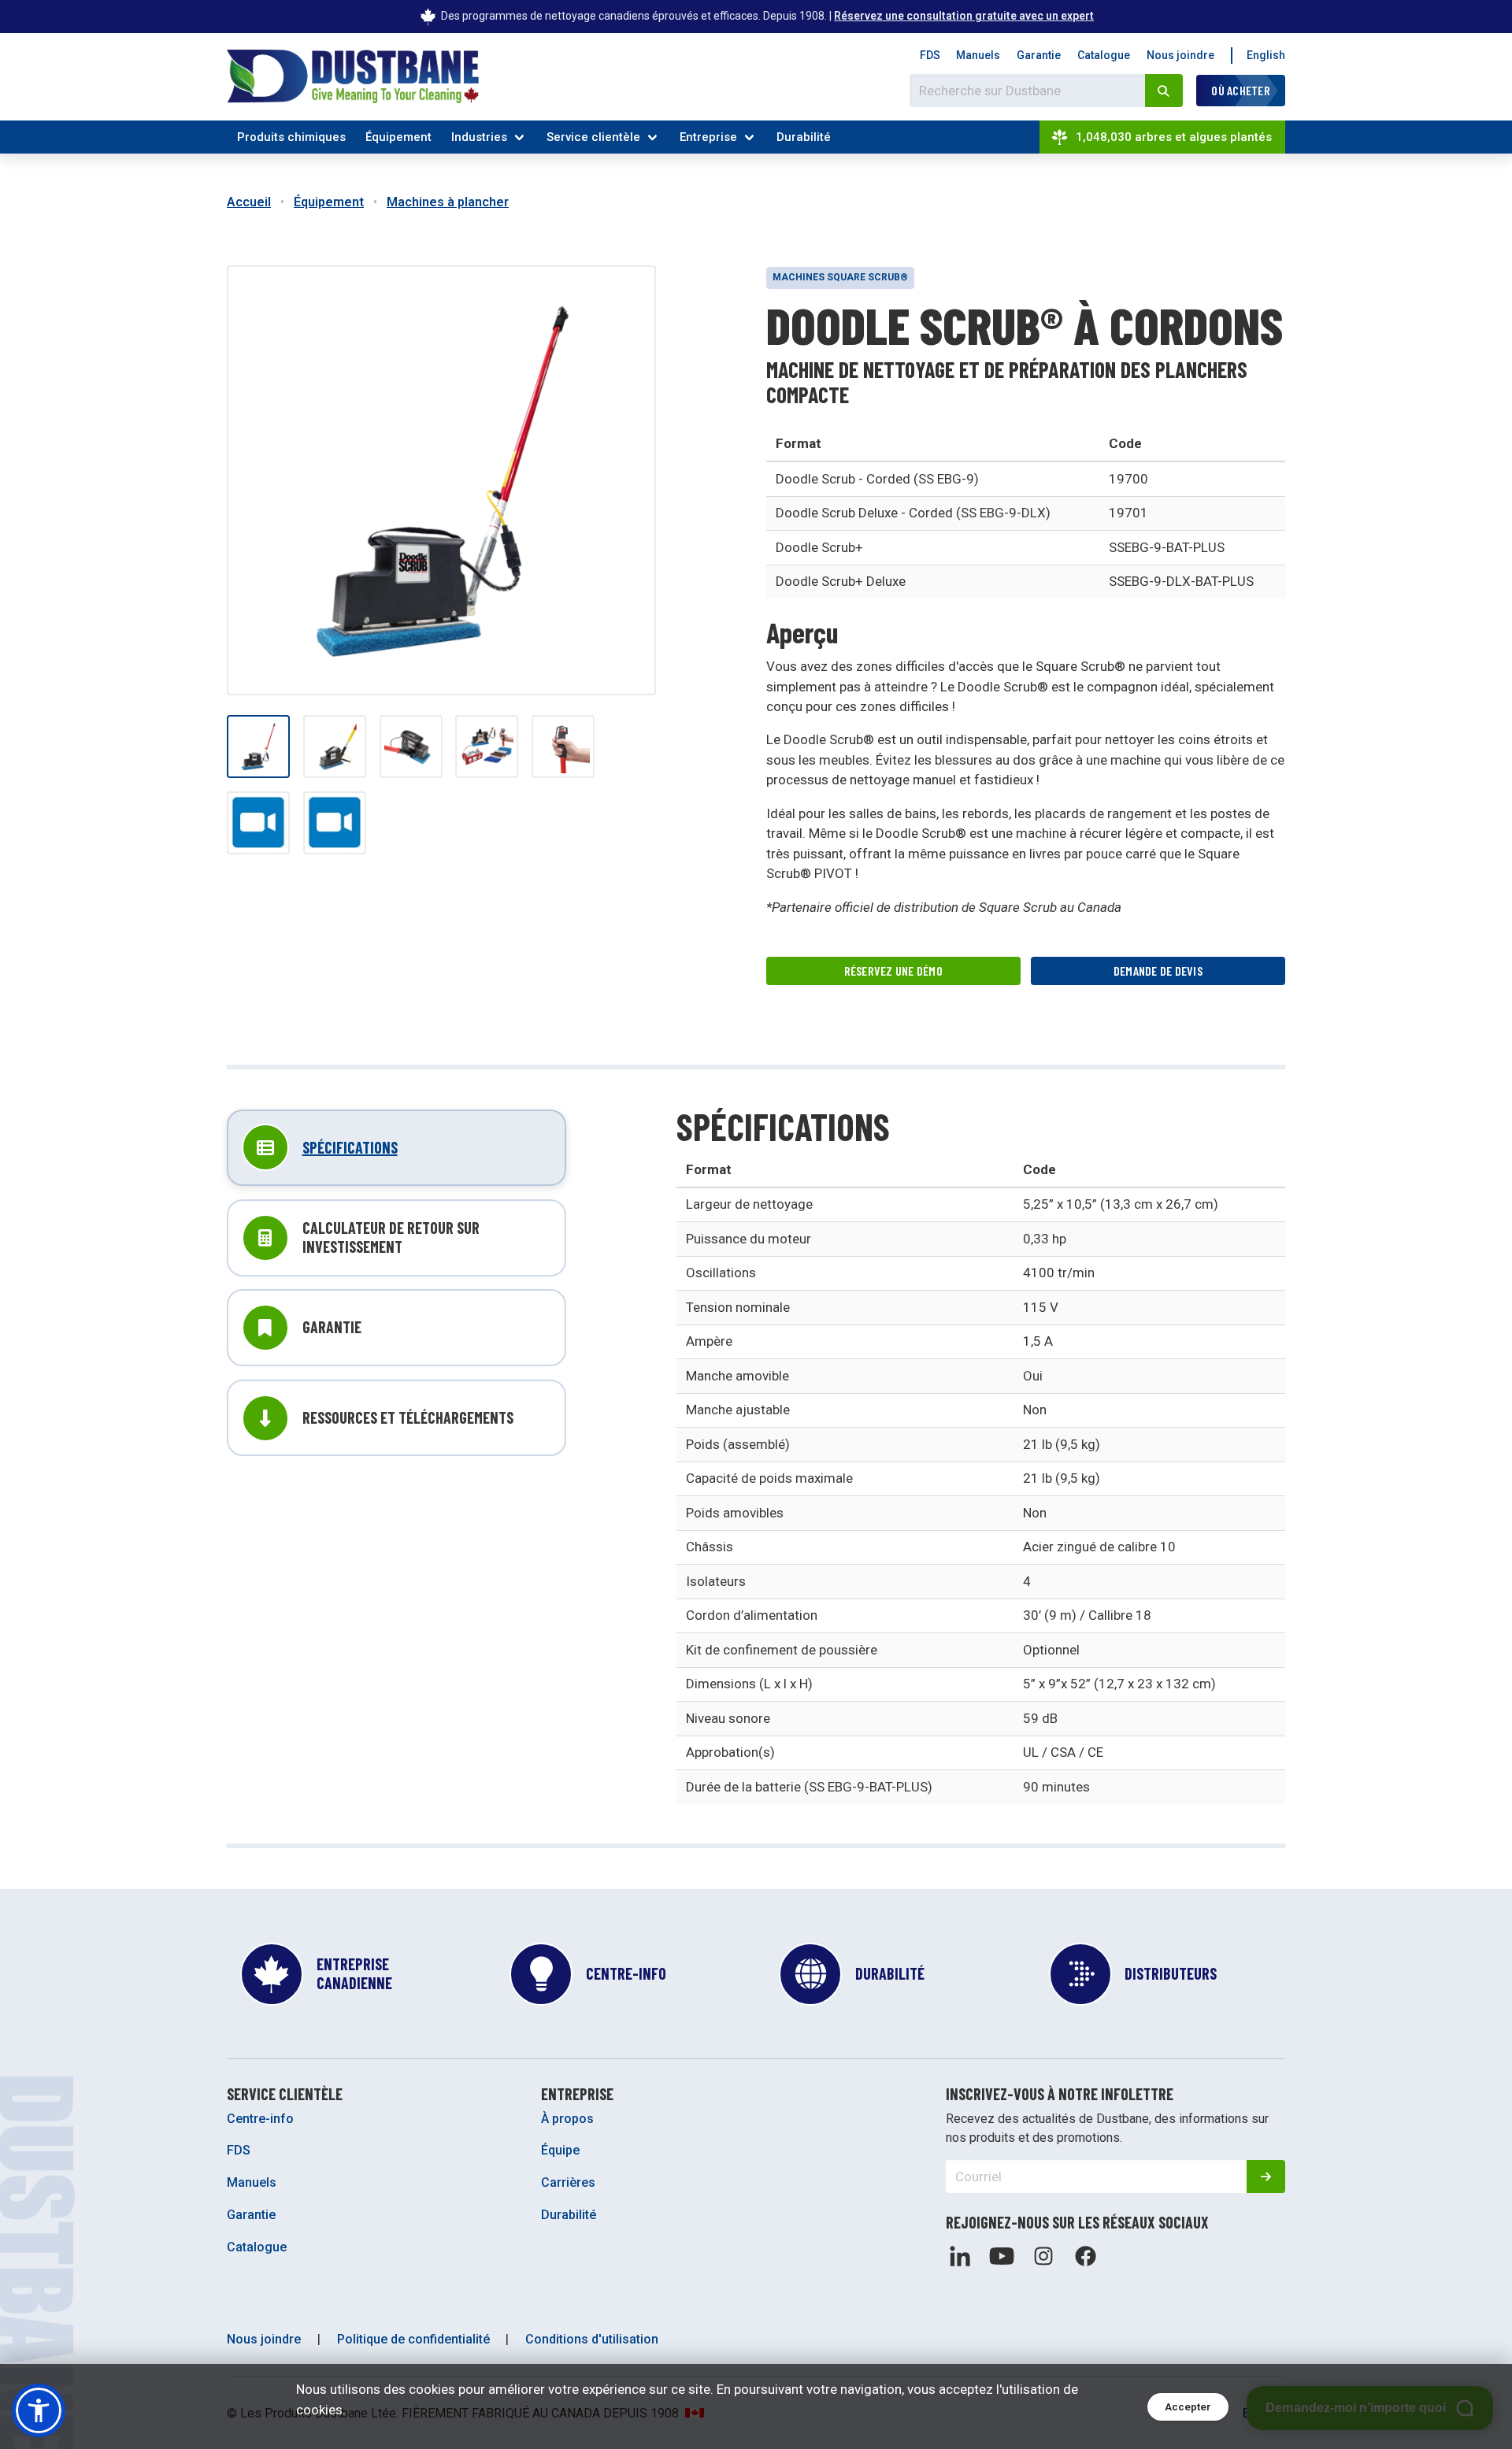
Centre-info (260, 2119)
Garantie (1039, 55)
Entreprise (708, 137)
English (1266, 55)
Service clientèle (593, 137)
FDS (930, 55)
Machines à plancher (448, 202)
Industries (479, 137)
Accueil (249, 202)
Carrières (568, 2182)
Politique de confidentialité (413, 2339)
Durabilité (804, 137)
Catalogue (1104, 55)
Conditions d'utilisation (592, 2339)
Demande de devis (1158, 971)
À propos (567, 2119)
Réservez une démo (893, 971)
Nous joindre (1180, 55)
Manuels (978, 55)
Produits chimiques (291, 137)
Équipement (398, 137)
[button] (39, 2410)
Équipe (560, 2150)
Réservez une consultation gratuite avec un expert (964, 16)
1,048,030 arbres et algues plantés (1174, 137)
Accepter (1188, 2407)
